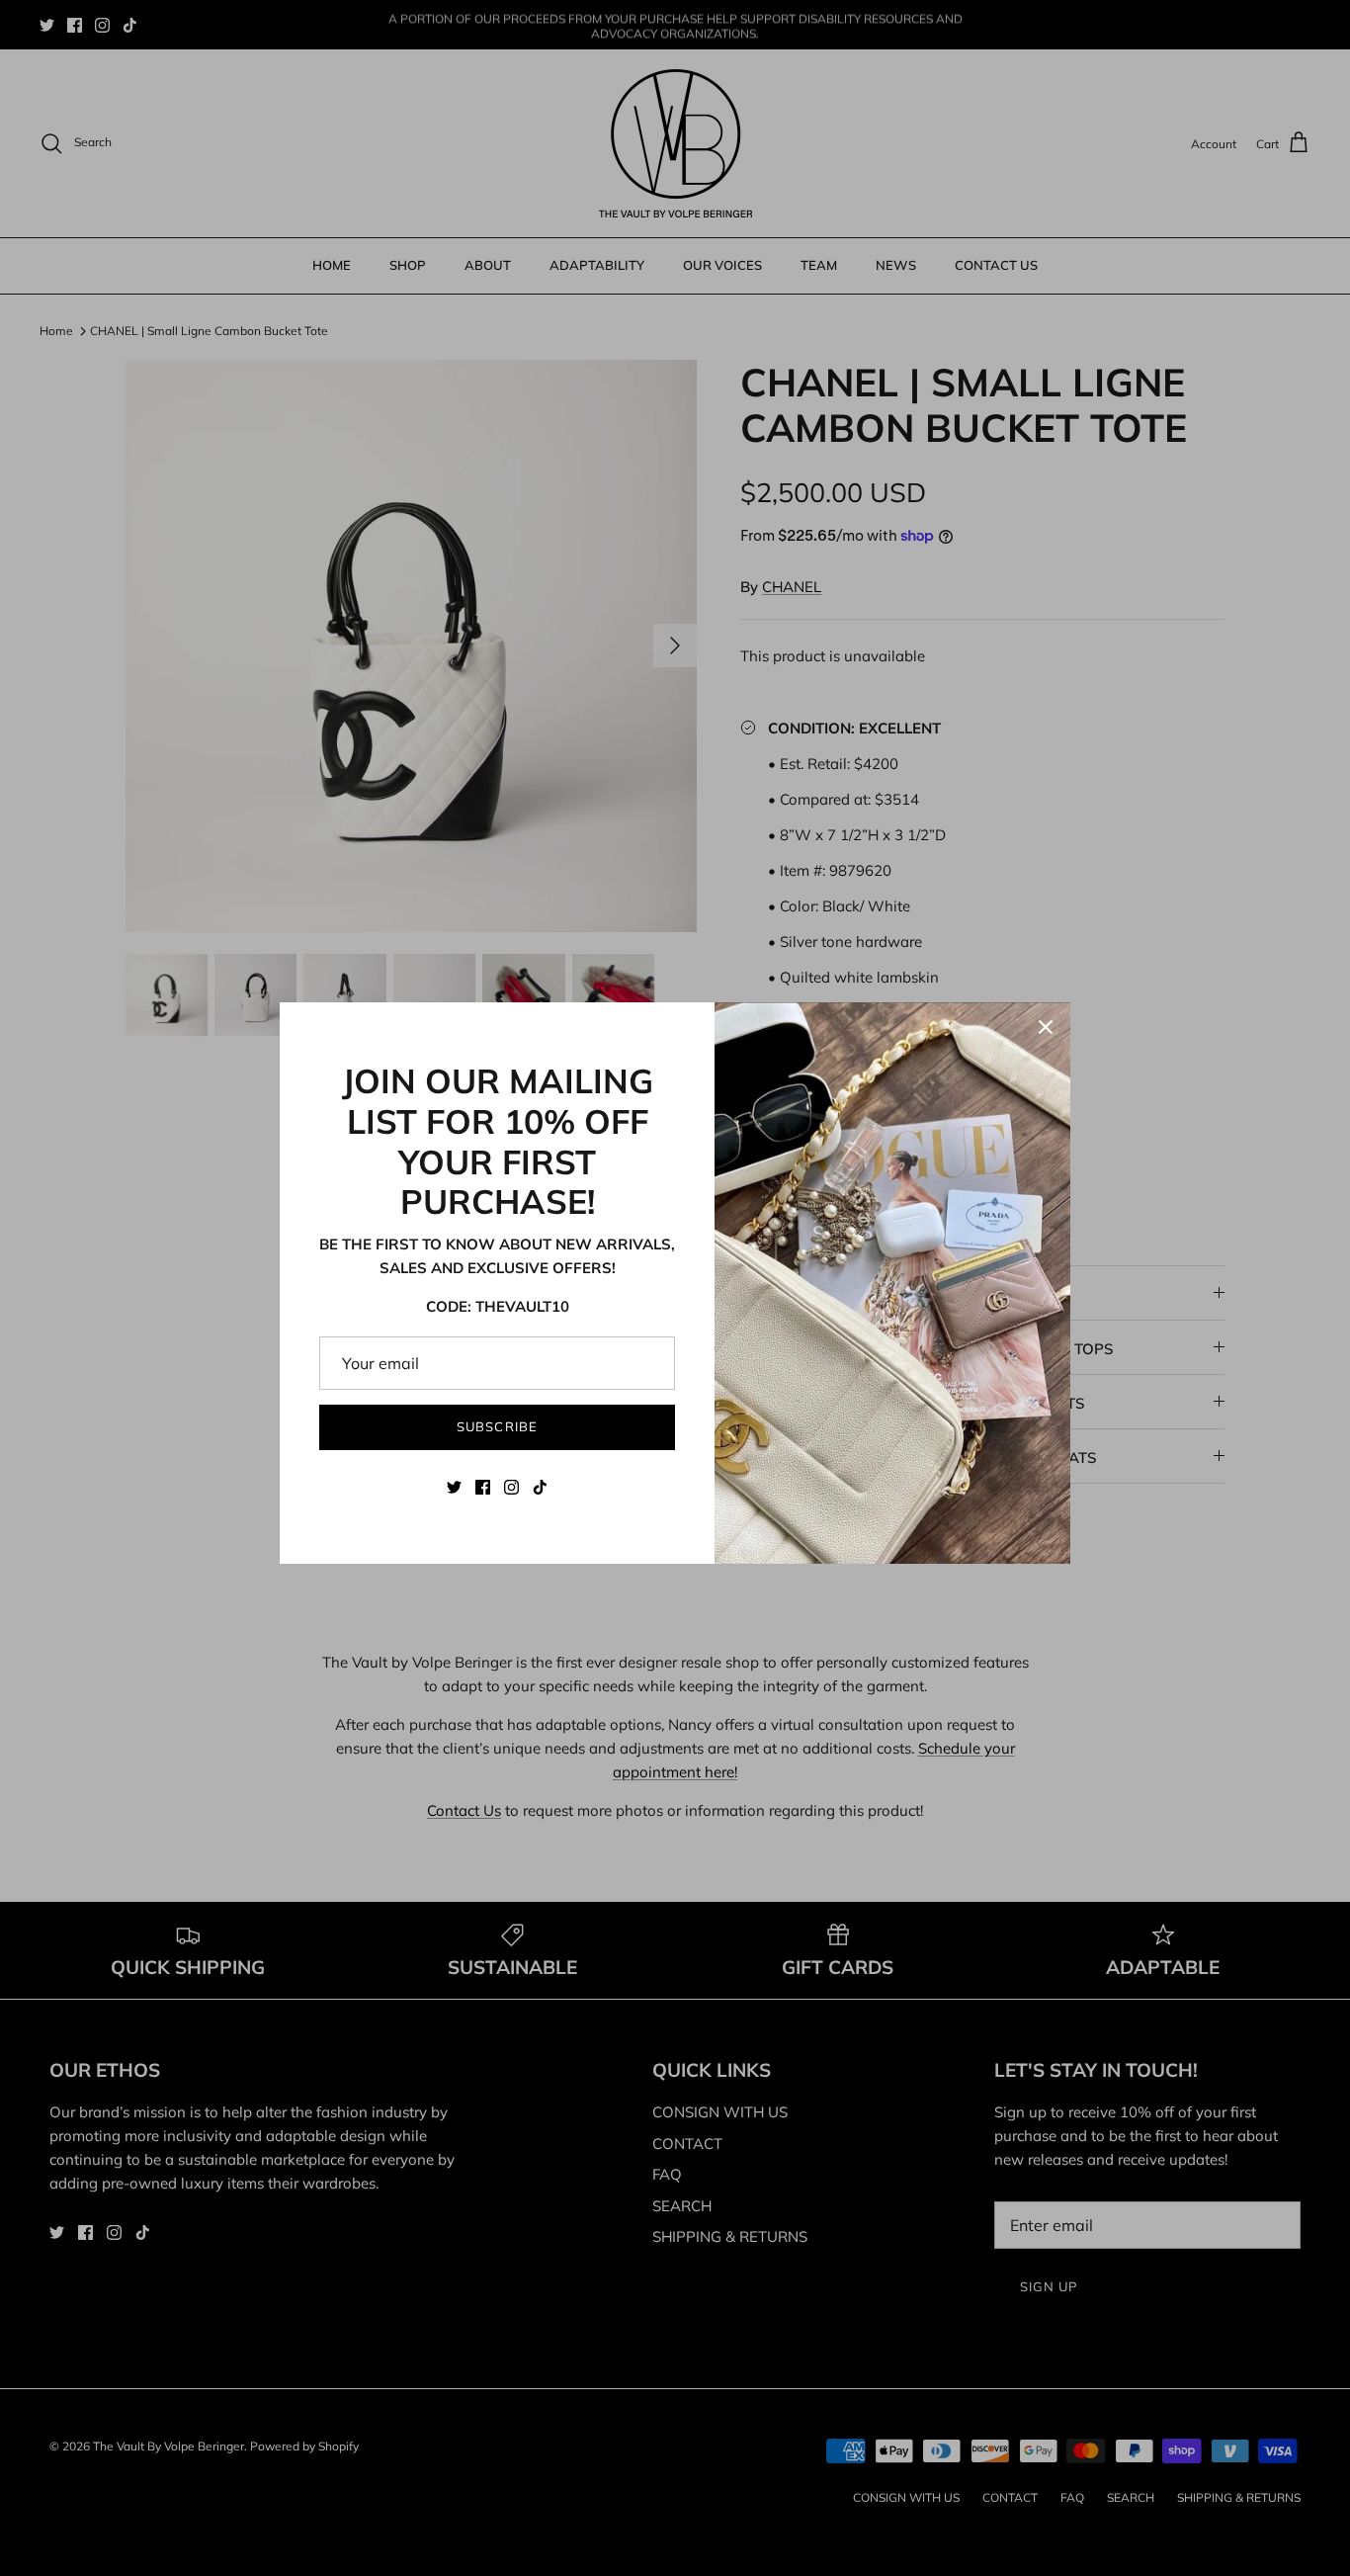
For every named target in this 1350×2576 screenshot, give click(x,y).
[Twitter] (454, 1487)
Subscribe (497, 1426)
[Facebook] (483, 1487)
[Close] (1046, 1027)
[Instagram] (511, 1487)
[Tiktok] (540, 1487)
